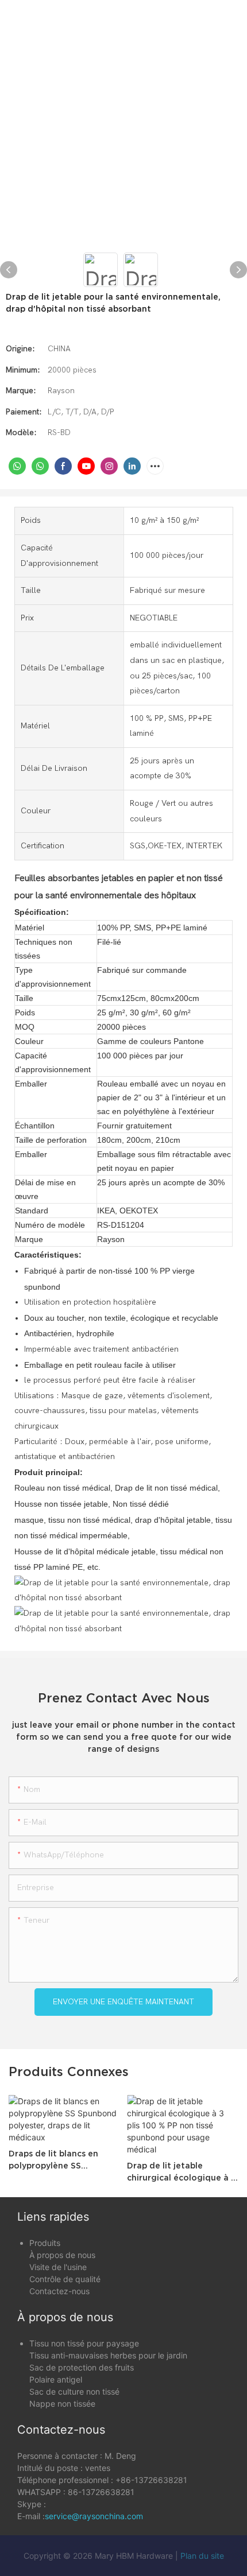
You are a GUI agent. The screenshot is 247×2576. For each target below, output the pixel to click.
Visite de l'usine (58, 2267)
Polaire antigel (56, 2379)
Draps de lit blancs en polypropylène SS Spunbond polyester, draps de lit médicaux (54, 2160)
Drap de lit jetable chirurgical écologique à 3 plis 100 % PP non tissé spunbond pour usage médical (182, 2172)
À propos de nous (62, 2255)
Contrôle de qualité (65, 2279)
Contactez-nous (59, 2291)
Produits (45, 2243)
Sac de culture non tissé (74, 2391)
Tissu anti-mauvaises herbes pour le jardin (108, 2355)
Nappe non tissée (62, 2404)
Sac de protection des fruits (82, 2367)
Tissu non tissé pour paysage (84, 2343)
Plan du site (202, 2556)
